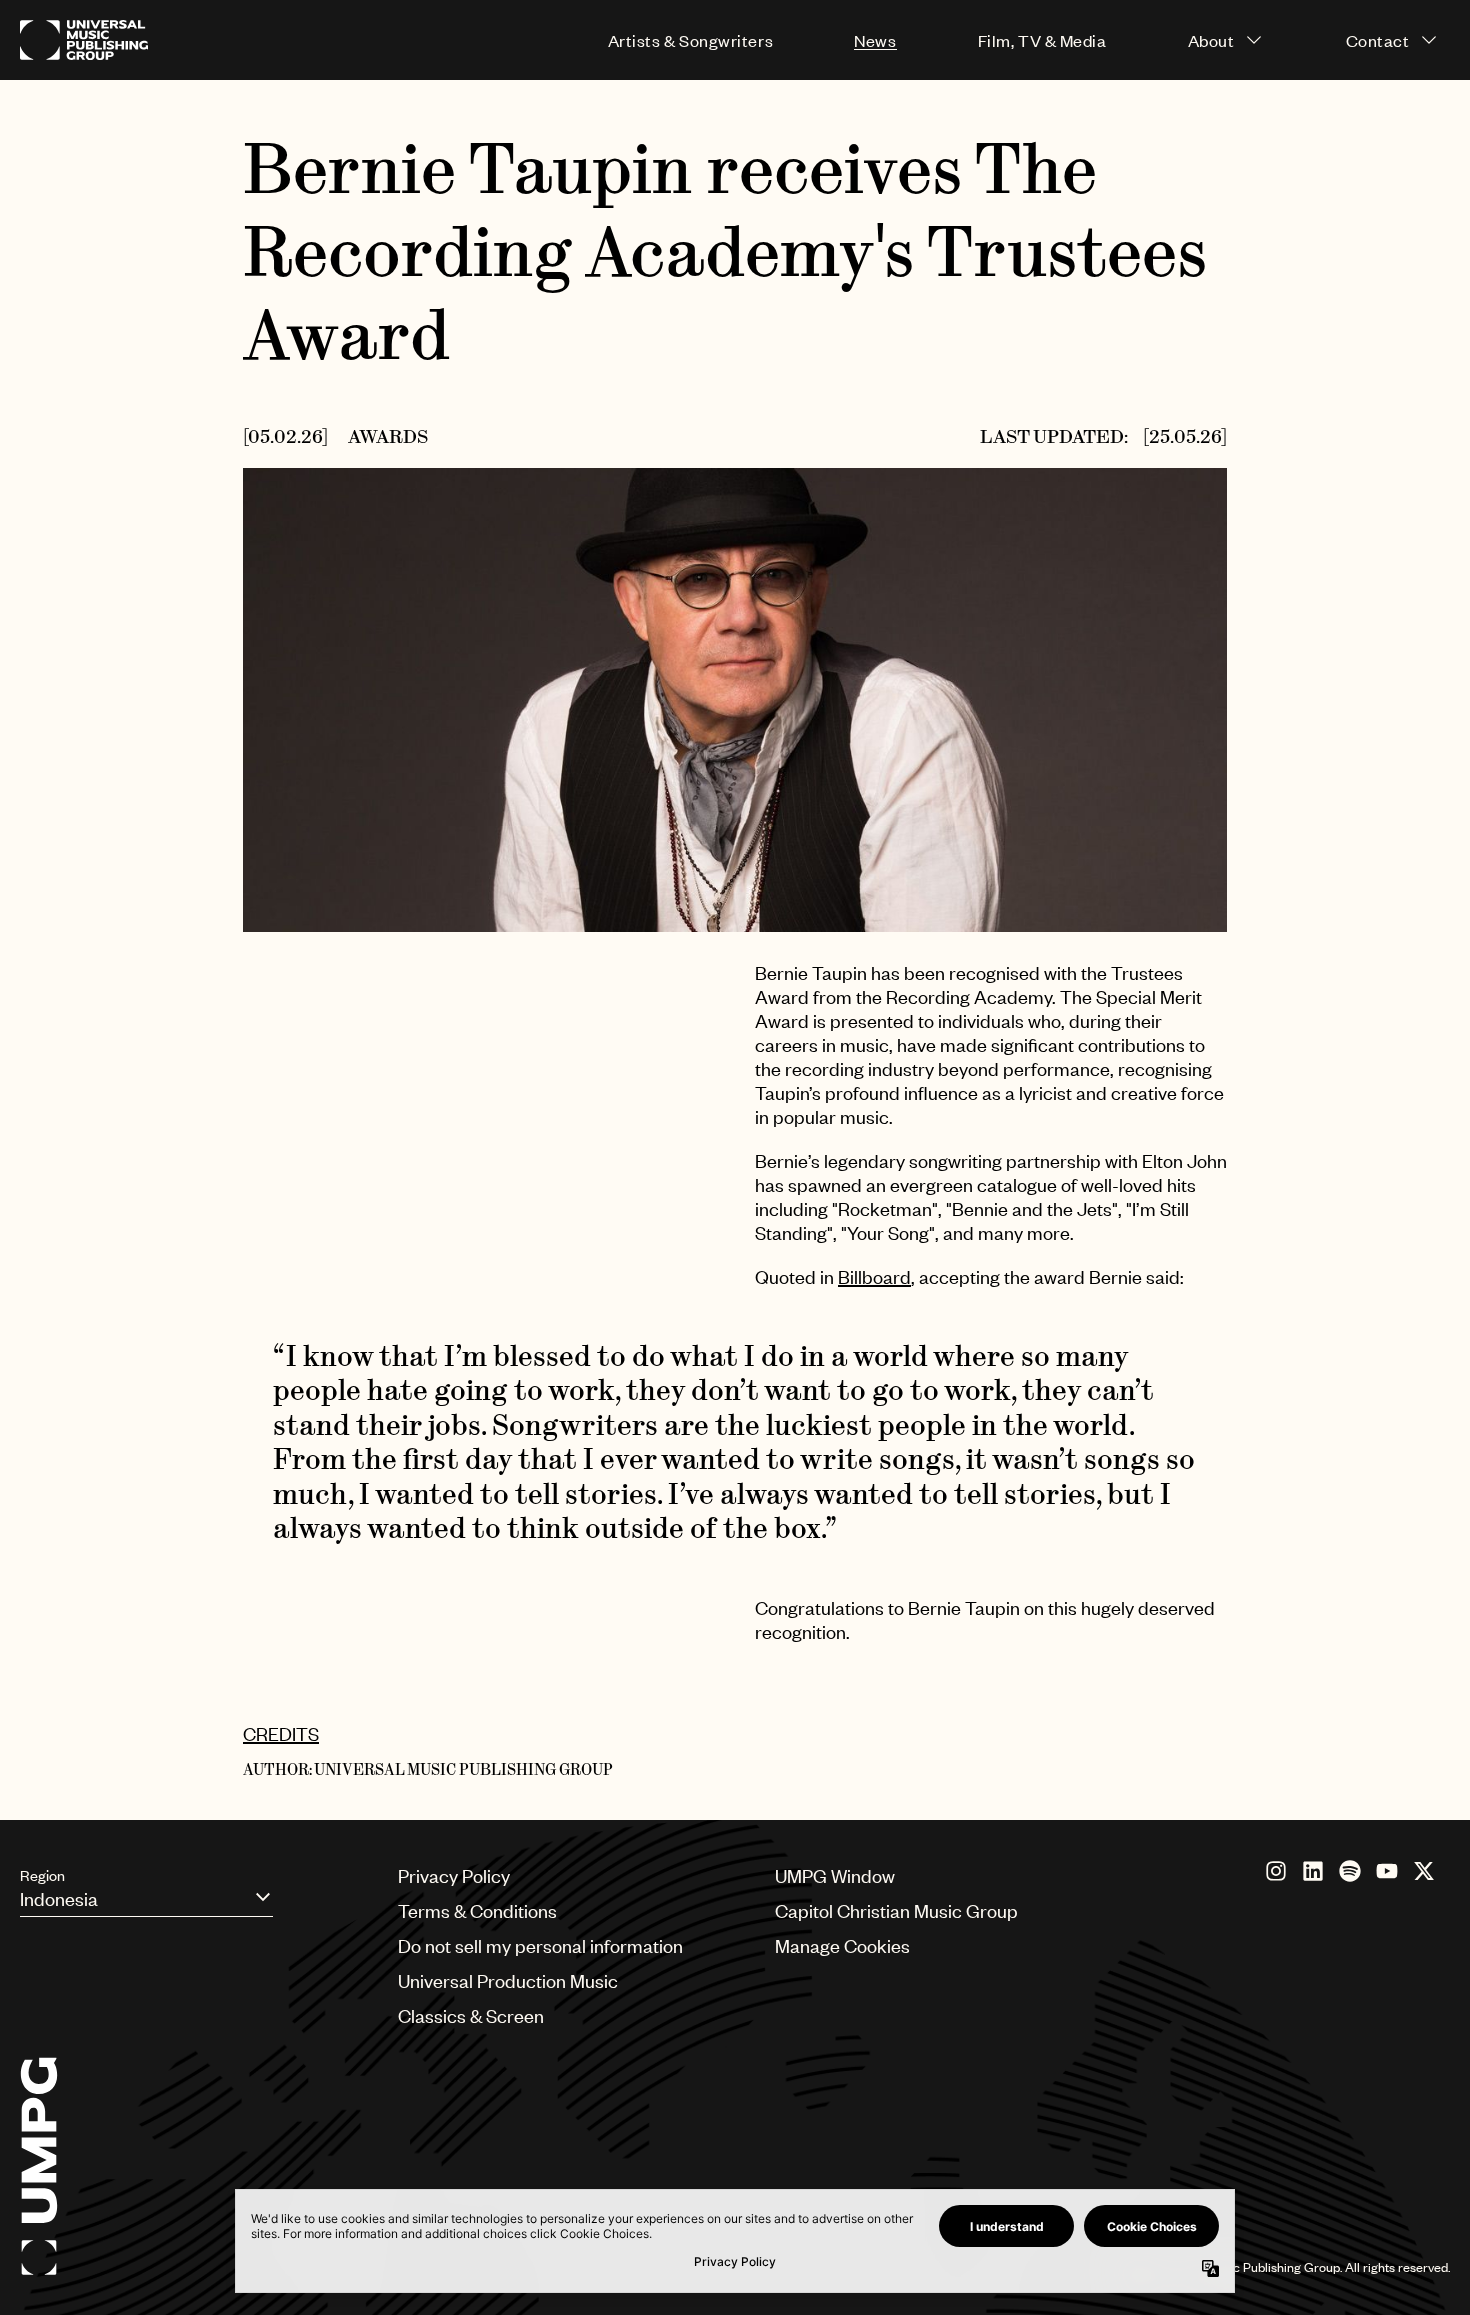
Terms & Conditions (477, 1910)
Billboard (874, 1276)
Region (42, 1875)
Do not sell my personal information (540, 1945)
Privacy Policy (454, 1875)
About (1211, 40)
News (875, 40)
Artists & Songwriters (690, 40)
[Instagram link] (1276, 1871)
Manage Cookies (842, 1945)
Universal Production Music (508, 1980)
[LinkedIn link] (1313, 1871)
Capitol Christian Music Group (896, 1910)
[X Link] (1424, 1871)
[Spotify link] (1350, 1871)
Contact (1378, 40)
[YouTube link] (1387, 1871)
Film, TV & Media (1042, 40)
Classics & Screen (471, 2015)
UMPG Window (835, 1875)
